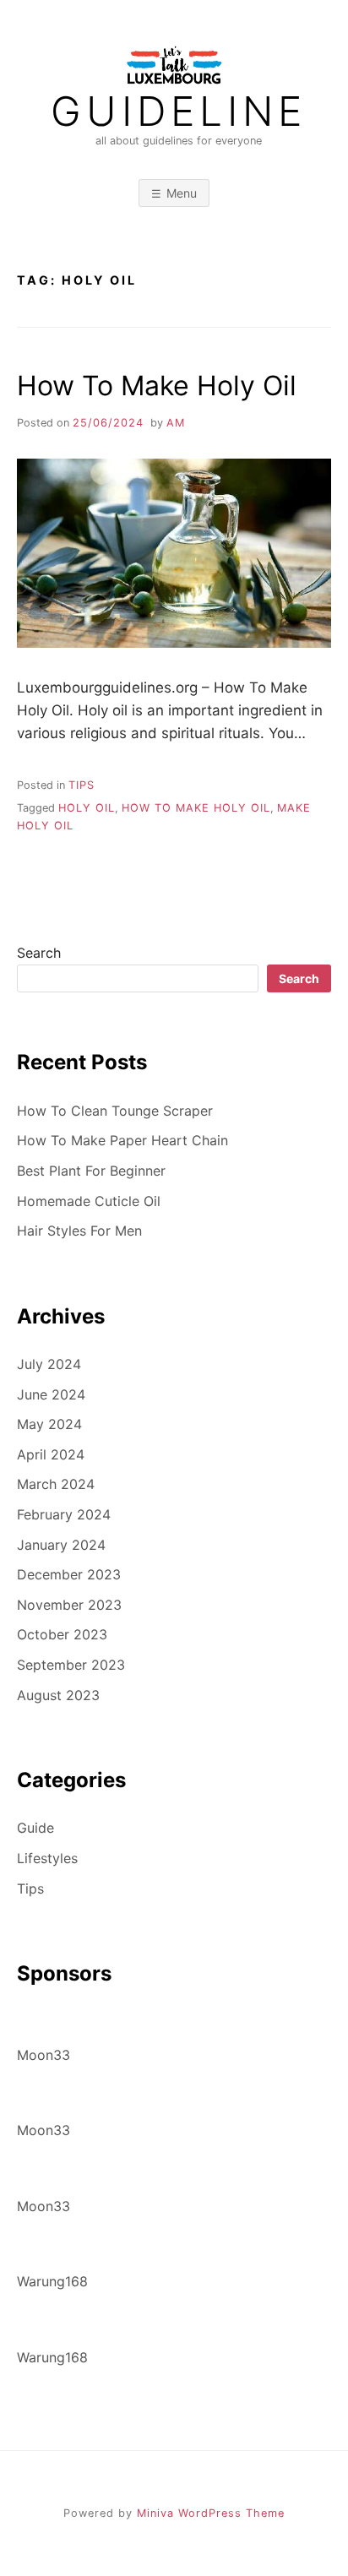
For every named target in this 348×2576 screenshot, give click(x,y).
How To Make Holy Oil (157, 386)
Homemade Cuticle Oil (89, 1201)
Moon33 (43, 2055)
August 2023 (58, 1695)
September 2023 (71, 1665)
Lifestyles (47, 1858)
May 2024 (49, 1424)
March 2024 (56, 1484)
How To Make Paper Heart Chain (122, 1140)
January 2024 (61, 1545)
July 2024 (49, 1364)
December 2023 (69, 1574)
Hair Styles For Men (79, 1231)
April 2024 (51, 1454)
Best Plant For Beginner (91, 1171)
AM (176, 423)
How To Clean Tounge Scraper (115, 1111)
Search (39, 953)
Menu (182, 193)
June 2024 (51, 1394)
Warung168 (52, 2281)
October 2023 (62, 1634)
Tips (82, 785)
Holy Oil (87, 808)
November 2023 (69, 1605)
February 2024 (64, 1514)
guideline (179, 111)
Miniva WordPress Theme (211, 2513)
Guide (35, 1828)
